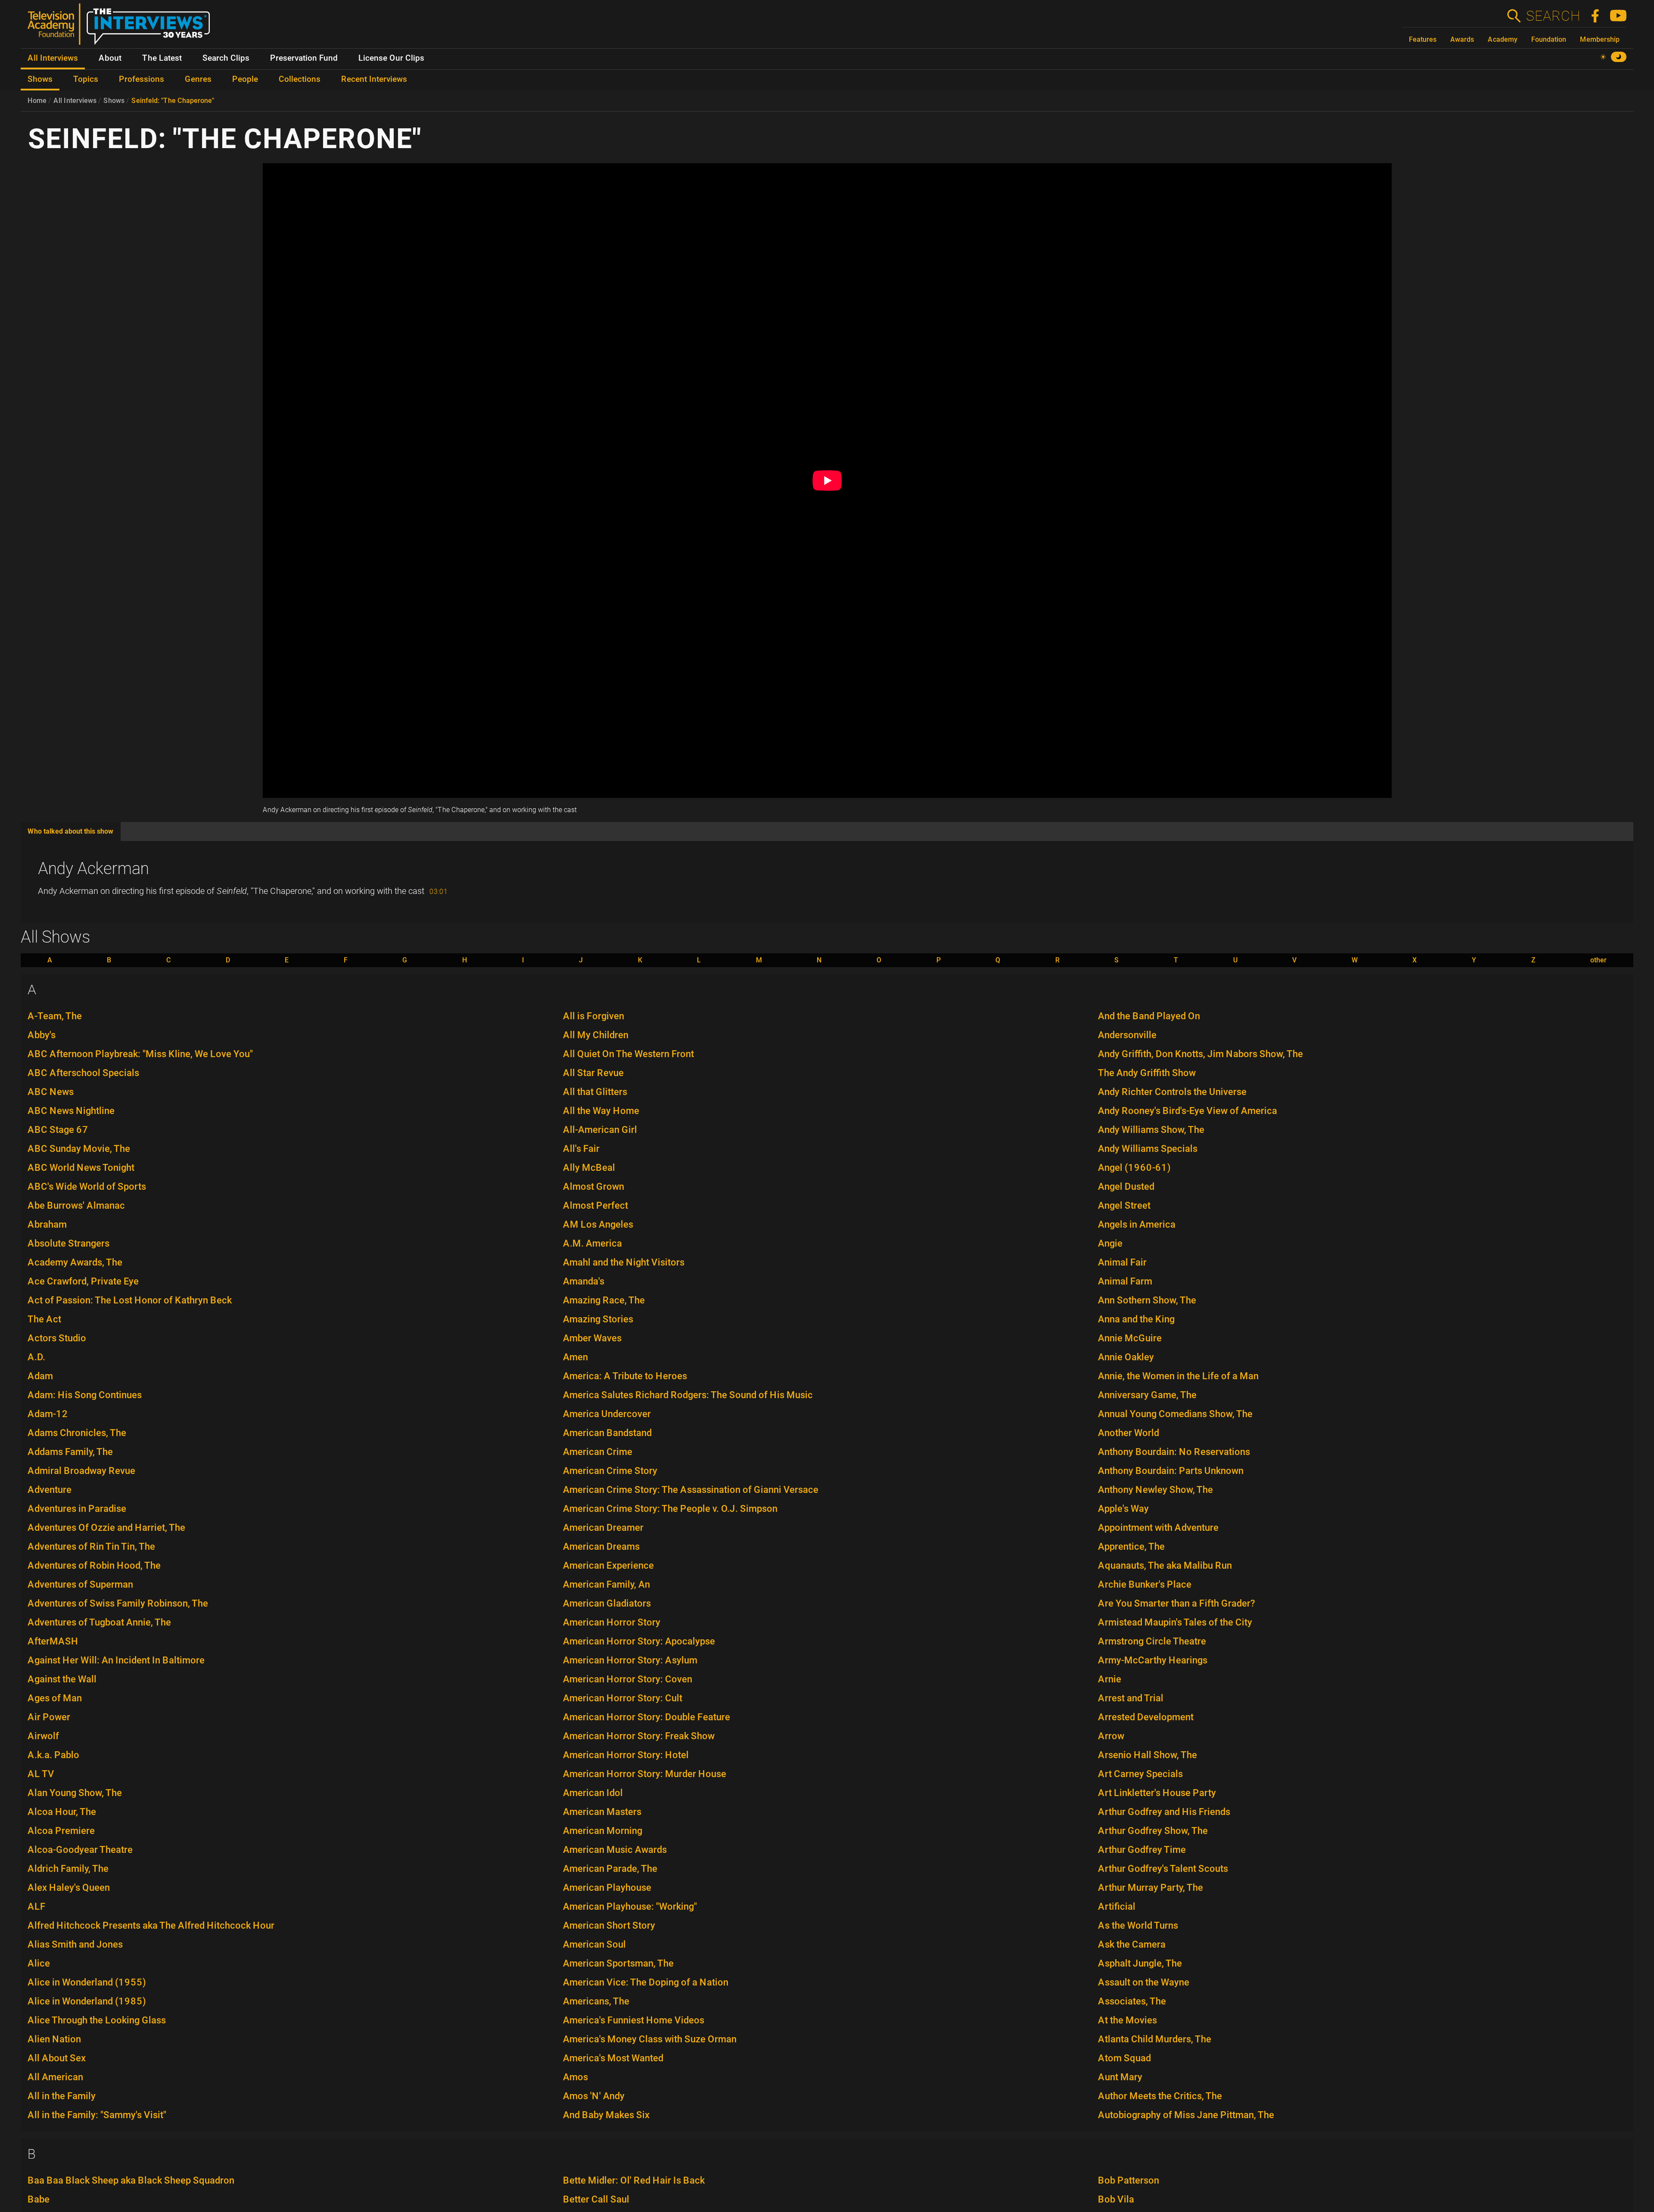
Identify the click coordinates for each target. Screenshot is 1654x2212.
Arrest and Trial (1131, 1698)
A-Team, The (55, 1016)
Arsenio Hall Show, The (1147, 1755)
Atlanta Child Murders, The (1155, 2039)
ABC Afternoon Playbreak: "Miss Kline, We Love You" (140, 1054)
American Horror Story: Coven (628, 1679)
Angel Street (1124, 1205)
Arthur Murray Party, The (1150, 1888)
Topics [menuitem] (86, 79)
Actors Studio (57, 1338)
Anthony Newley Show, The (1155, 1490)
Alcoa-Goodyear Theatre (80, 1850)
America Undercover (607, 1414)
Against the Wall (62, 1679)
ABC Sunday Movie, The (79, 1149)
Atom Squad (1124, 2058)
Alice (39, 1963)
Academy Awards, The (75, 1262)
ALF (37, 1906)
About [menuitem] (110, 58)
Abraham (47, 1224)
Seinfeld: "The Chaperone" (173, 101)
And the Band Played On (1149, 1016)
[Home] (122, 28)
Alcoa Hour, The (62, 1812)
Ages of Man (55, 1698)
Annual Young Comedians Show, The (1175, 1414)
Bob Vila (1116, 2199)
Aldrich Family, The (68, 1869)
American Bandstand (607, 1433)
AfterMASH (53, 1641)
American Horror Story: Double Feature (647, 1717)
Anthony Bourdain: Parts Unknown (1171, 1471)
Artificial (1117, 1906)
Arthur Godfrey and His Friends (1164, 1812)
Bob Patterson (1129, 2180)
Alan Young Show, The (75, 1793)
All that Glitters (595, 1092)
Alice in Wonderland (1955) (87, 1982)
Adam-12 (48, 1414)
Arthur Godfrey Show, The (1153, 1831)
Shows (114, 101)
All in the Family (62, 2096)
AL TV (41, 1774)
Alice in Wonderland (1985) (87, 2001)
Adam (40, 1376)
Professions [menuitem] (141, 79)
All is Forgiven (594, 1016)
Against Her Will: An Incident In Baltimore (116, 1660)
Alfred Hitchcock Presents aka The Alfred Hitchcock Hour (151, 1925)
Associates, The (1132, 2001)
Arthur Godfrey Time (1142, 1850)
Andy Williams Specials (1148, 1149)
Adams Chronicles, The (77, 1433)
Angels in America (1137, 1224)
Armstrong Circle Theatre (1152, 1641)
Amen (575, 1357)
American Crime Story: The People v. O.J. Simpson (670, 1509)
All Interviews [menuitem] (53, 58)
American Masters (602, 1812)
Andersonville (1127, 1035)
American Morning (603, 1831)
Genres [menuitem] (198, 79)
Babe (39, 2199)
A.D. (36, 1357)
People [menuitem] (245, 79)
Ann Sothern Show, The (1147, 1300)
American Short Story (609, 1925)
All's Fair (581, 1149)
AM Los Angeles (598, 1224)
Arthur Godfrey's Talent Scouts (1163, 1869)
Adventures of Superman (80, 1584)
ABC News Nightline (71, 1111)
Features (1423, 39)
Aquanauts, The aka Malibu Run (1165, 1565)
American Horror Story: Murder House (645, 1774)
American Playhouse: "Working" (630, 1906)
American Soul (594, 1944)
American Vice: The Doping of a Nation (646, 1982)
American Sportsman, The (618, 1963)
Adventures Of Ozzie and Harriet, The (106, 1528)
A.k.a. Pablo (53, 1755)
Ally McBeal (589, 1168)
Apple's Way (1123, 1509)
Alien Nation (54, 2039)
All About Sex (57, 2058)
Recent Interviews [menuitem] (374, 79)
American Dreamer (603, 1528)
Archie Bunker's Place (1145, 1584)
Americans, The (596, 2001)
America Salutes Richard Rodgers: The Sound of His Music (688, 1395)
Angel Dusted (1126, 1187)
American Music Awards (615, 1850)
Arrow (1111, 1736)
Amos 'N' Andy (594, 2096)
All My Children (596, 1035)
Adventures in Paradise (77, 1509)
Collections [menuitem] (300, 79)
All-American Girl (600, 1130)
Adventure (50, 1490)
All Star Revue (593, 1073)
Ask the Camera (1132, 1944)
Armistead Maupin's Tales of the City (1175, 1622)
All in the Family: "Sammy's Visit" (97, 2115)
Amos (575, 2077)
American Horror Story (612, 1622)
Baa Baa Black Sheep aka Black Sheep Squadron (131, 2180)
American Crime (598, 1452)
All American (55, 2077)
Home (37, 101)
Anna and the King (1136, 1319)
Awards (1462, 39)
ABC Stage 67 (58, 1130)
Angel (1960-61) (1134, 1168)
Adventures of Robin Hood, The (94, 1565)
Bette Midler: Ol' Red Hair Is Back (634, 2180)
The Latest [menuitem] (162, 58)
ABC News (51, 1092)
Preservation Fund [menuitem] (304, 58)
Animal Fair (1122, 1262)
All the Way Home (601, 1111)
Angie (1110, 1243)
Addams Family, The (70, 1452)
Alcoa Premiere (61, 1831)
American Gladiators (607, 1603)
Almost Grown (594, 1187)
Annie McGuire (1130, 1338)
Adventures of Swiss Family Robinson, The (118, 1603)
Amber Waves (592, 1338)
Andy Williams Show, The (1151, 1130)
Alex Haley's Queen (69, 1888)
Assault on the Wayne (1144, 1982)
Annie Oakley (1126, 1357)
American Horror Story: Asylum (630, 1660)
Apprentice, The (1131, 1547)
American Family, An (606, 1584)
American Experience (608, 1565)
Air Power (49, 1717)
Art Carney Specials (1140, 1774)
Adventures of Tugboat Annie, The (99, 1622)
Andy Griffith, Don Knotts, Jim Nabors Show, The (1200, 1054)
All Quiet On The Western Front (628, 1054)
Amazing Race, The (604, 1300)
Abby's (42, 1035)
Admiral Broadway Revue (81, 1471)
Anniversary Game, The (1147, 1395)
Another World (1129, 1433)
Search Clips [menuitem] (226, 58)
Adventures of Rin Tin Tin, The (91, 1547)
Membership (1600, 39)
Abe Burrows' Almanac (76, 1205)
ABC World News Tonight (81, 1168)
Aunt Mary (1120, 2077)
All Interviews (75, 101)
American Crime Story (610, 1471)
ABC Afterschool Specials (83, 1073)
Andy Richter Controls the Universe (1172, 1092)
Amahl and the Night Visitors (624, 1262)
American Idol (593, 1793)
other (1598, 960)
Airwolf (43, 1736)
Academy (1503, 39)
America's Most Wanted (613, 2058)
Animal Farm (1125, 1281)
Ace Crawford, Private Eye (83, 1281)
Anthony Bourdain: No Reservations (1174, 1452)
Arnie (1110, 1679)
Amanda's (584, 1281)
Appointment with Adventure (1158, 1528)
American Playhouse (607, 1888)
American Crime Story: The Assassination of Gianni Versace (691, 1490)
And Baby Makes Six (606, 2115)
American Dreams (601, 1547)
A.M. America (592, 1243)
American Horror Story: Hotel (626, 1755)
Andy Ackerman (93, 869)
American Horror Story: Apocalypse (639, 1641)
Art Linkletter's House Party (1157, 1793)
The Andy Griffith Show (1147, 1073)
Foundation (1549, 39)
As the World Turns (1138, 1925)
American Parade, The (610, 1869)
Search (1553, 16)
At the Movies (1127, 2020)
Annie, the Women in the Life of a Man (1178, 1376)
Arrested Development (1146, 1717)
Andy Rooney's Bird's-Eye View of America (1188, 1111)
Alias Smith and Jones (75, 1944)
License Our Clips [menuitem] (391, 58)
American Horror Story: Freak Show (639, 1736)
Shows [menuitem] (40, 79)
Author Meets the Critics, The (1160, 2096)
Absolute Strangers (68, 1243)
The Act (44, 1319)
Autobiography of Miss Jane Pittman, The (1186, 2115)
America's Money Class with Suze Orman (650, 2039)
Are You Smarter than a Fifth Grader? (1177, 1603)
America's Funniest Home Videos (634, 2020)
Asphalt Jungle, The (1140, 1963)
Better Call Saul (596, 2199)
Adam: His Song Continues (85, 1395)
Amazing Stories (598, 1319)
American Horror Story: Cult (623, 1698)
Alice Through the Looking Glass (97, 2020)
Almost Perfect (595, 1205)
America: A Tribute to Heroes (625, 1376)
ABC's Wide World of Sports (87, 1187)
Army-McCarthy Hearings (1153, 1660)
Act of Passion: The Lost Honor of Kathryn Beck (130, 1300)
